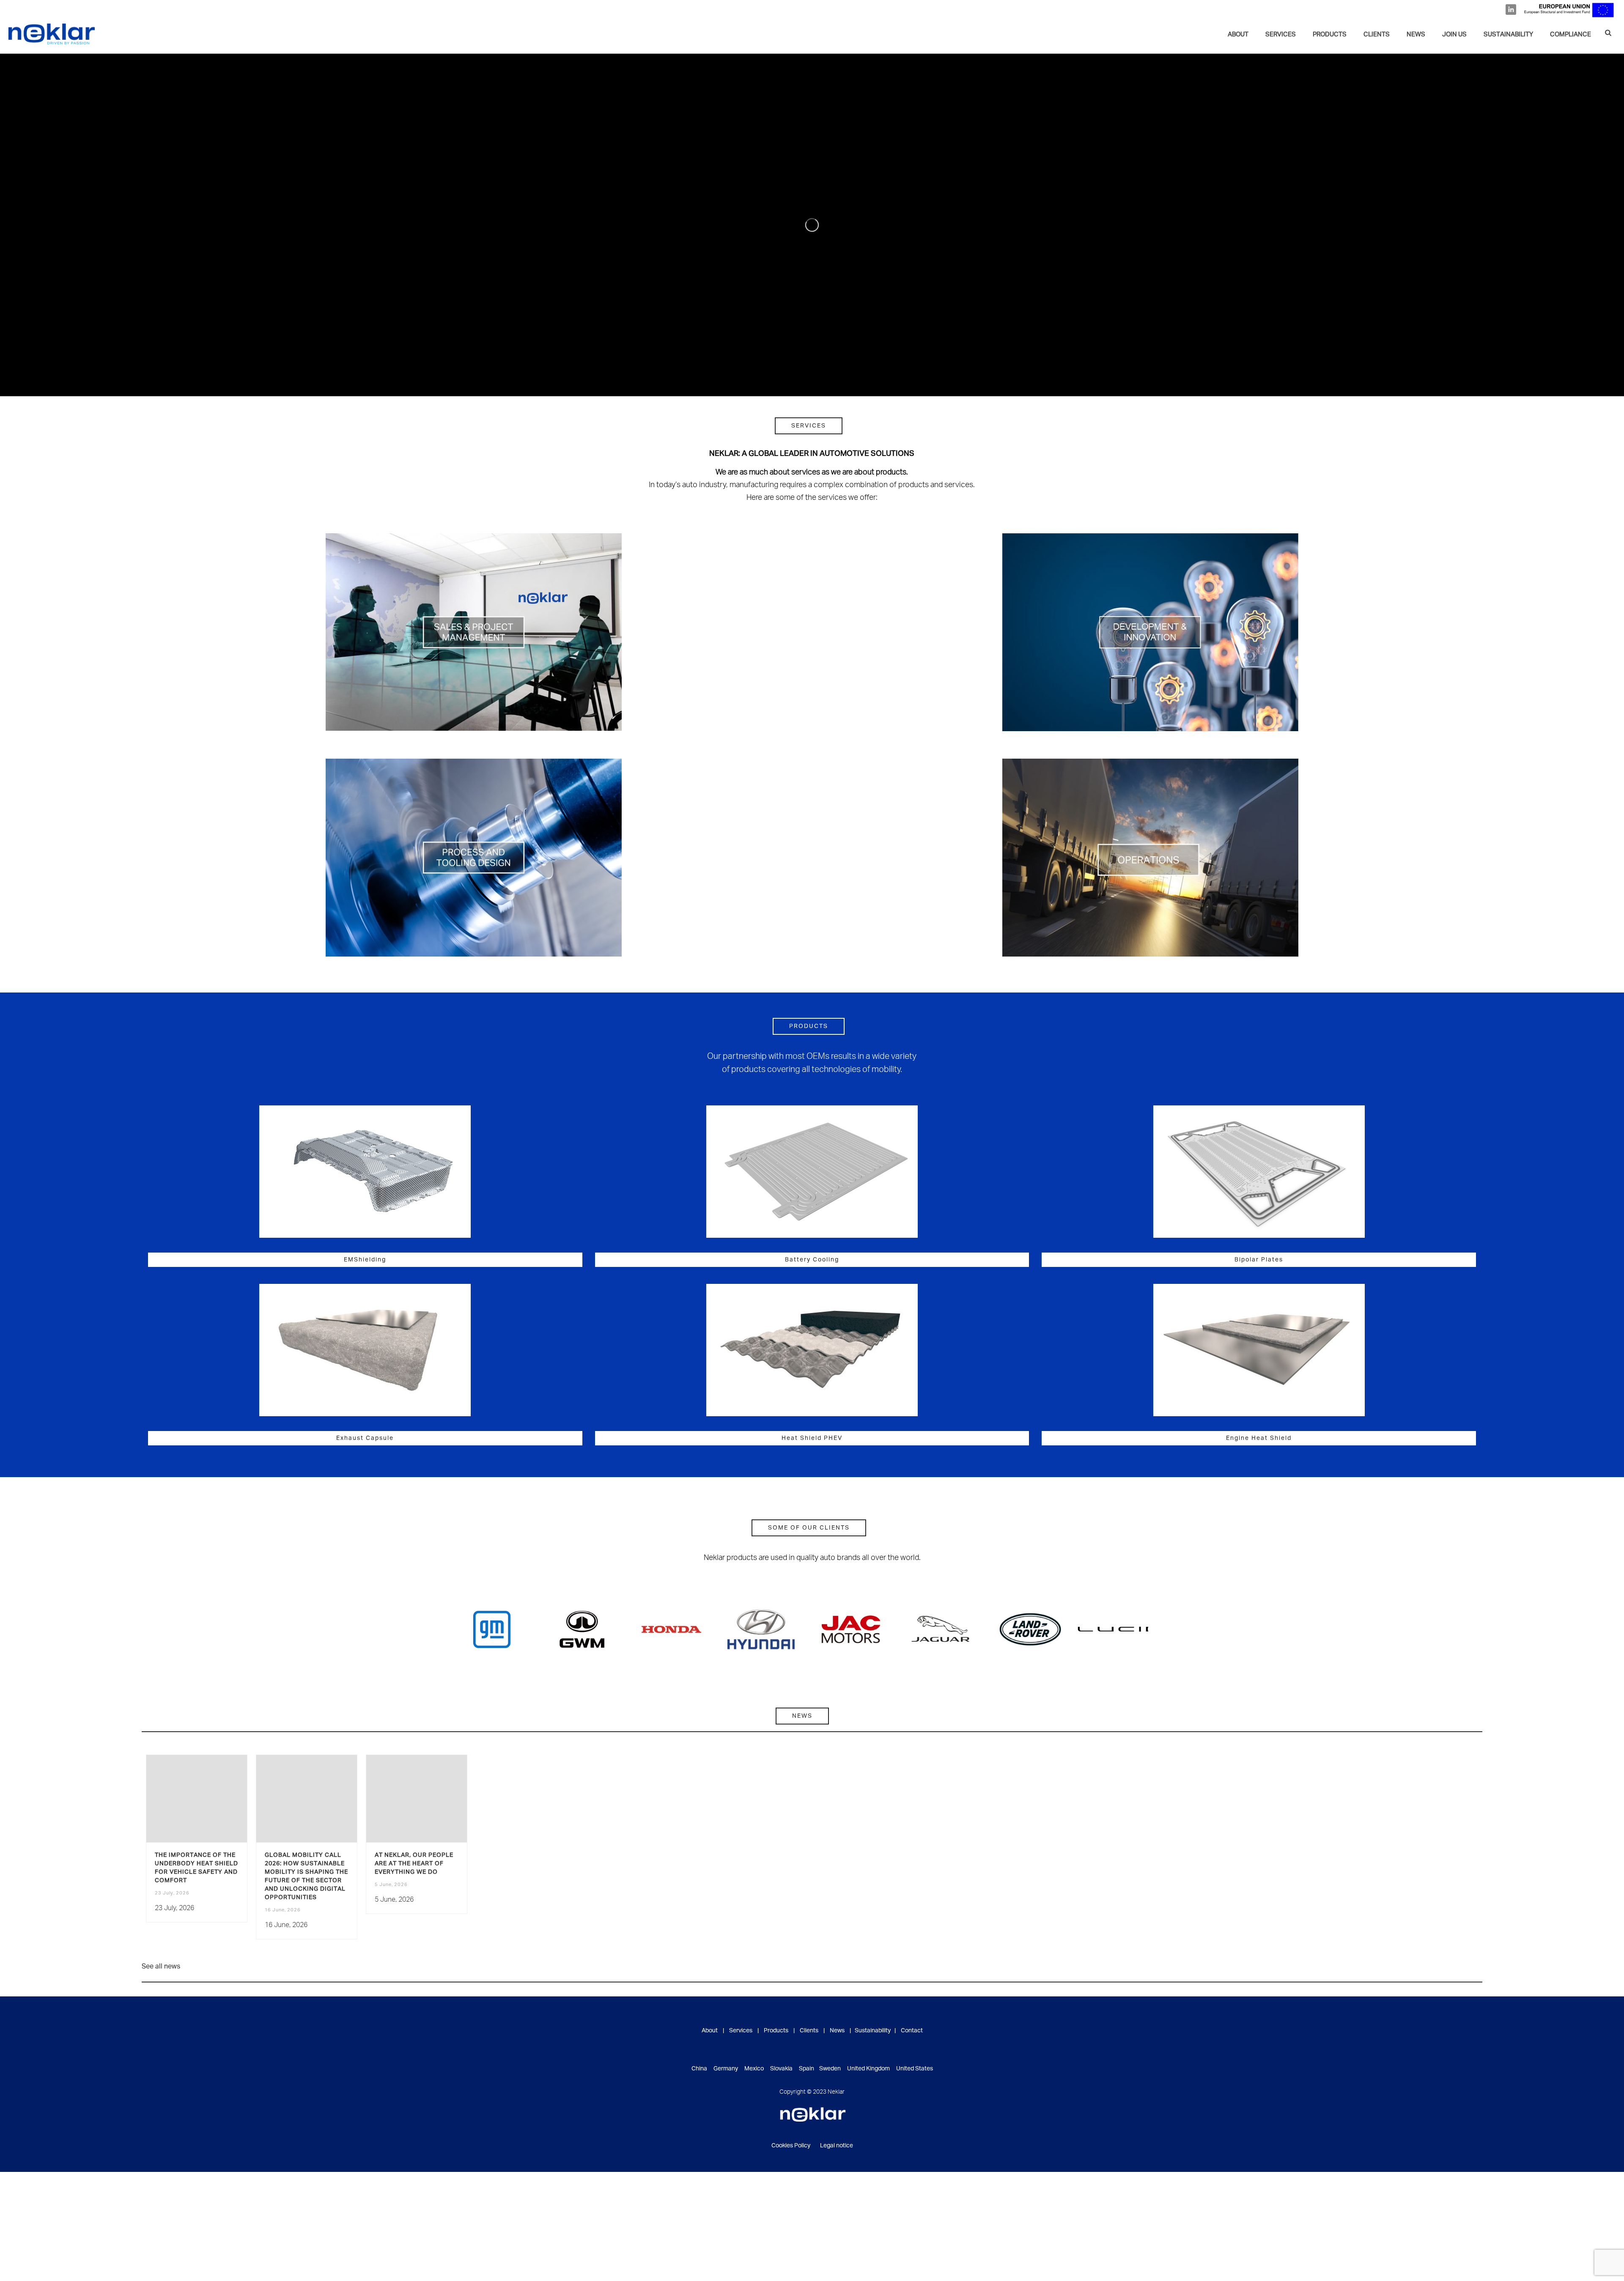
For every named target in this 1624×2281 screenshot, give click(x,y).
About (1238, 35)
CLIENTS (1377, 35)
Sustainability (873, 2031)
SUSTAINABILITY (1508, 35)
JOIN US (1454, 35)
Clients (809, 2031)
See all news (161, 1967)
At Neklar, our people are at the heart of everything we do (414, 1864)
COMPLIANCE (1571, 35)
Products (1330, 35)
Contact (912, 2031)
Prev (485, 1629)
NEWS (1416, 35)
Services (741, 2031)
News (837, 2031)
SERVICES (1281, 35)
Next (1139, 1629)
